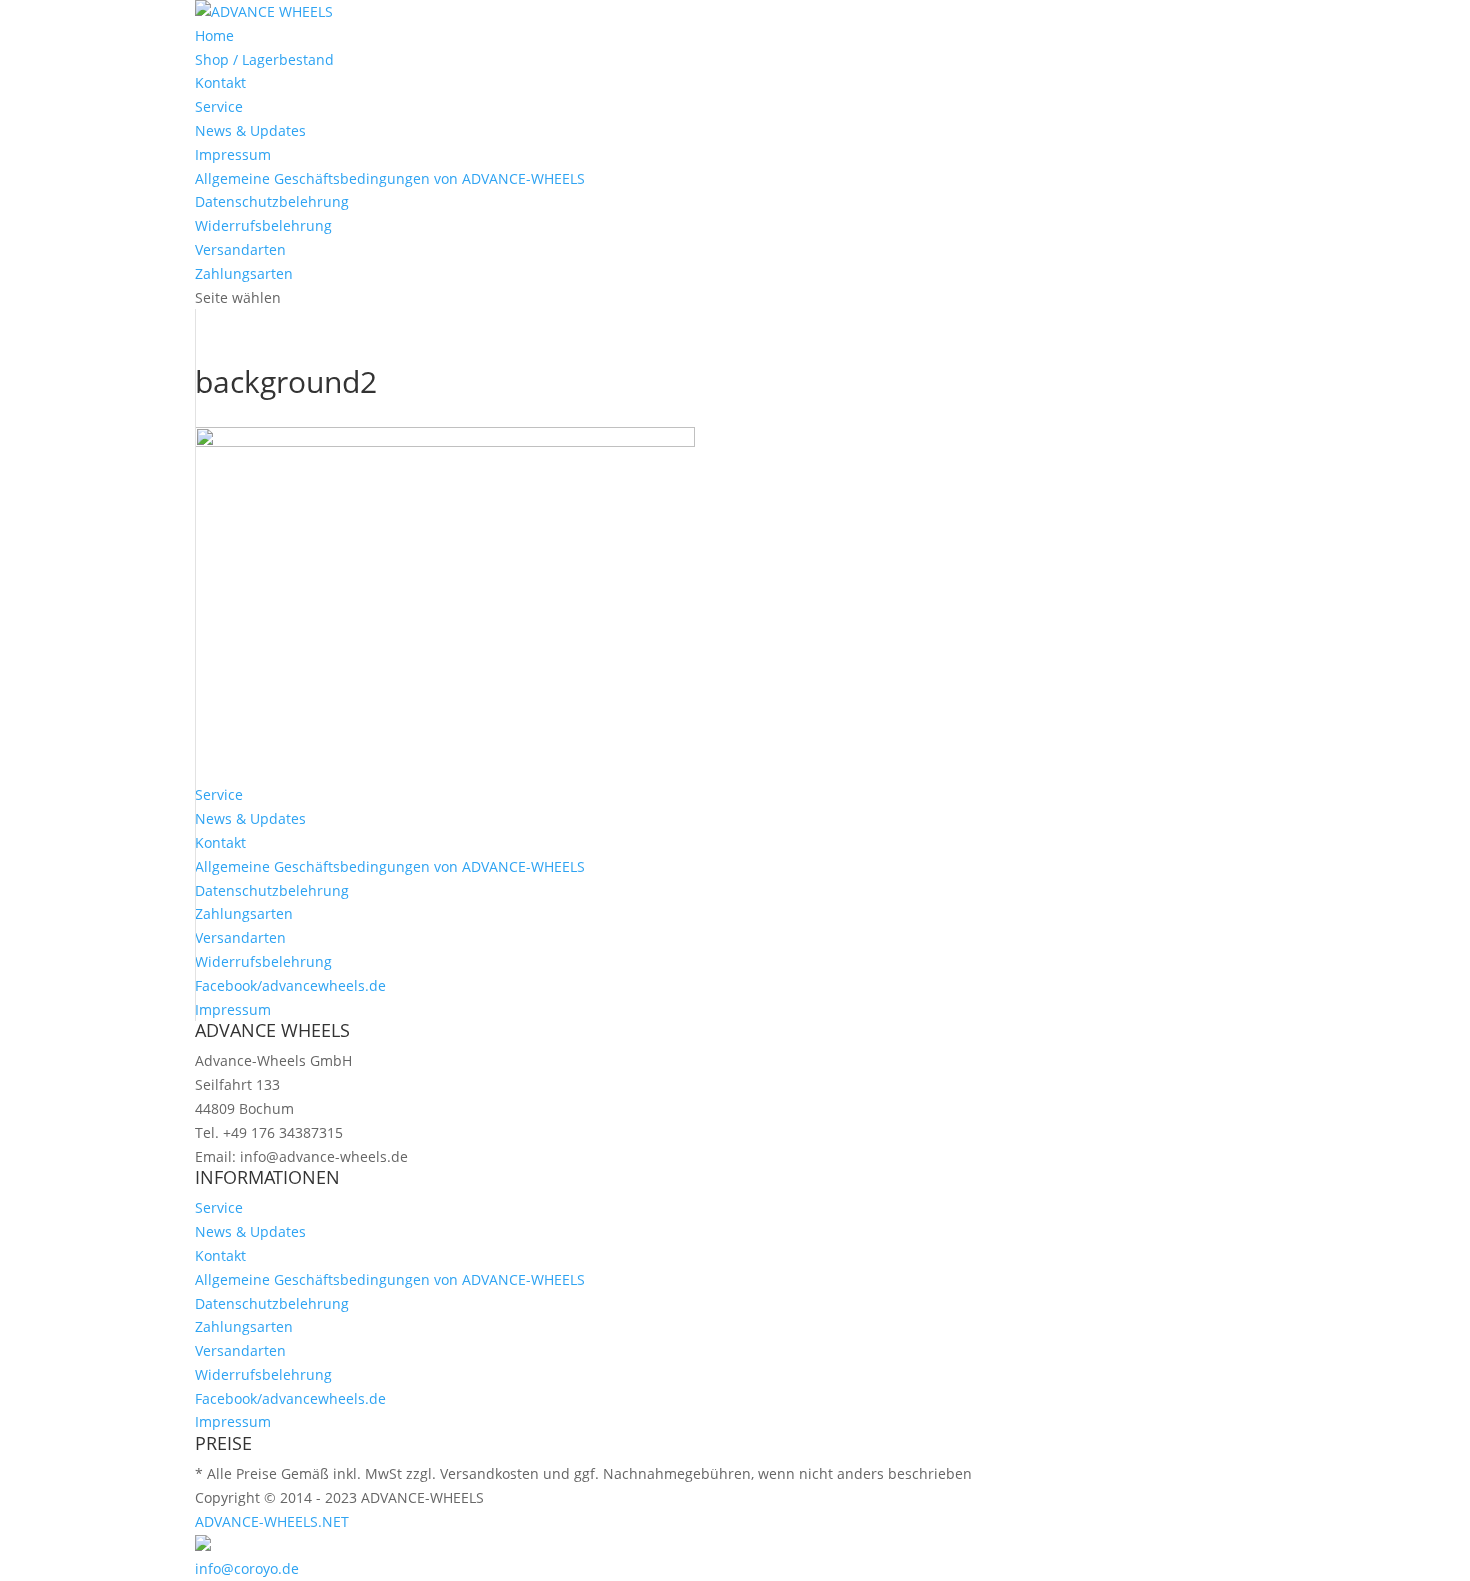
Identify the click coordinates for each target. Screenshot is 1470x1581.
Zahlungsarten (244, 273)
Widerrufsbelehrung (263, 225)
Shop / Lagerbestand (264, 59)
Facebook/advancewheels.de (290, 985)
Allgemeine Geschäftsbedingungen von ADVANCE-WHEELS (390, 178)
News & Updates (250, 130)
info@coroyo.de (247, 1568)
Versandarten (240, 249)
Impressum (233, 154)
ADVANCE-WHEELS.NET (272, 1521)
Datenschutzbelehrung (272, 201)
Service (219, 106)
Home (214, 35)
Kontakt (220, 82)
